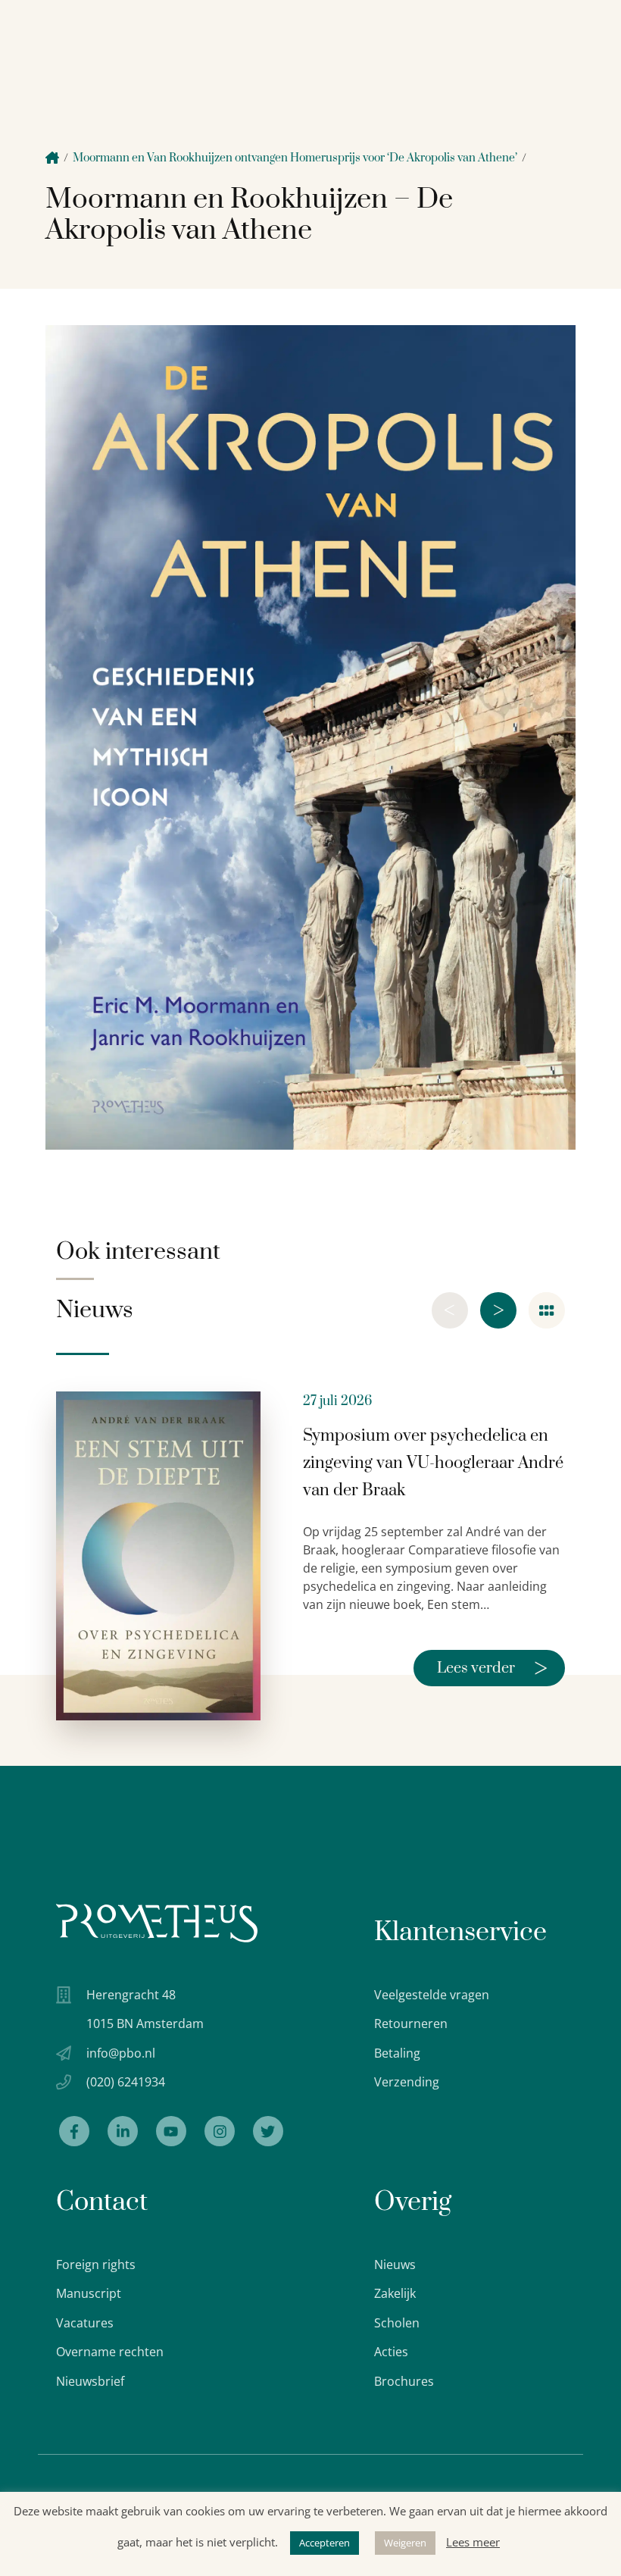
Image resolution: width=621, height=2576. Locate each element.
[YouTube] (171, 2131)
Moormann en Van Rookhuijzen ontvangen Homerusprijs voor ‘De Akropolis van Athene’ (295, 158)
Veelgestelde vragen (432, 1995)
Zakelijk (395, 2293)
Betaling (397, 2053)
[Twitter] (268, 2131)
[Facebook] (74, 2131)
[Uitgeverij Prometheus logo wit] (157, 1923)
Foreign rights (96, 2265)
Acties (391, 2352)
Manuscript (89, 2293)
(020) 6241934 (126, 2082)
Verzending (407, 2082)
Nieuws (395, 2265)
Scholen (397, 2323)
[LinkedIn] (123, 2131)
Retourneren (411, 2024)
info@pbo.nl (121, 2053)
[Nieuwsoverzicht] (547, 1310)
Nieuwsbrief (90, 2381)
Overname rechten (110, 2352)
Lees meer (473, 2542)
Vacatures (85, 2323)
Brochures (404, 2381)
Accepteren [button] (325, 2543)
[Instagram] (220, 2131)
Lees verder (492, 1668)
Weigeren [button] (405, 2543)
